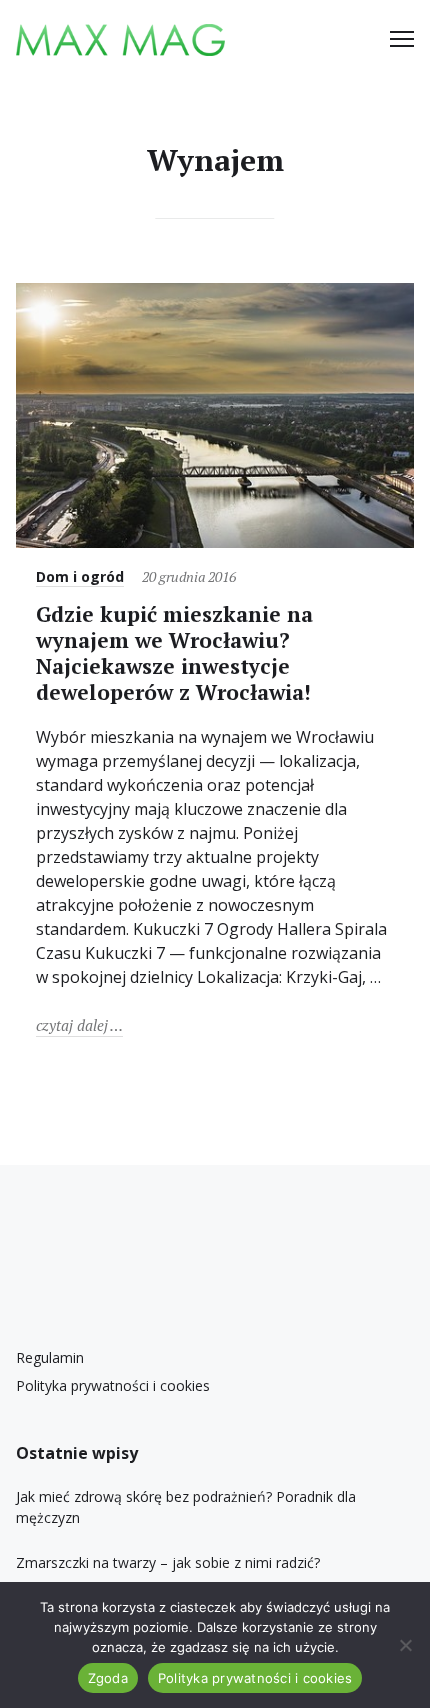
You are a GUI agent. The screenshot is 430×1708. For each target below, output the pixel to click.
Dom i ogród (80, 576)
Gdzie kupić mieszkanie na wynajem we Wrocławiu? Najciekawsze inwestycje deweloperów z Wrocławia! (174, 653)
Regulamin (50, 1357)
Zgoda (108, 1678)
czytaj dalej (79, 1024)
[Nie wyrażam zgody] (405, 1645)
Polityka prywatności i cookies (113, 1385)
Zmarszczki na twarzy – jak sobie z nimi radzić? (168, 1562)
